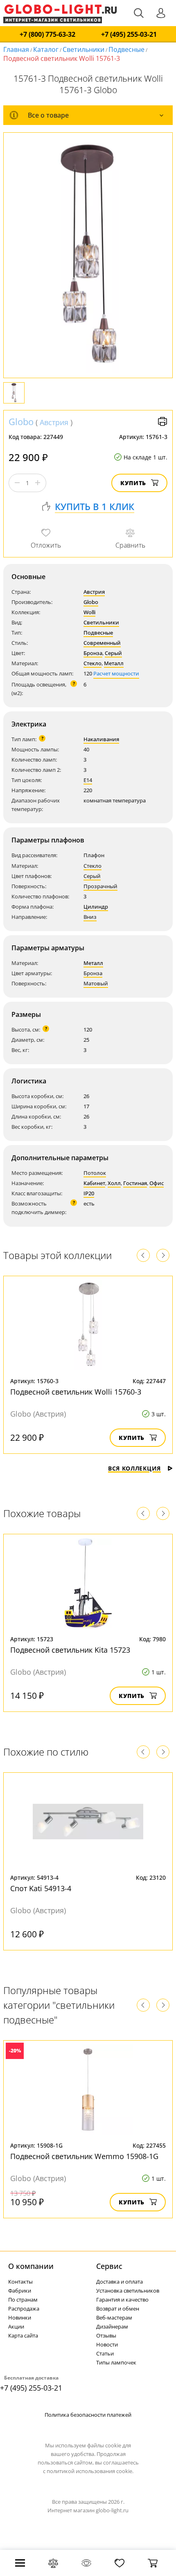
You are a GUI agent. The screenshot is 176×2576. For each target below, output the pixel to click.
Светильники (83, 49)
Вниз (90, 917)
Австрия (54, 422)
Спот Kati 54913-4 (41, 1888)
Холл (114, 1183)
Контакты (20, 2282)
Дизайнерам (112, 2326)
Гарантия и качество (122, 2300)
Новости (107, 2344)
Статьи (105, 2353)
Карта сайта (23, 2335)
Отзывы (106, 2335)
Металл (114, 663)
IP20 (89, 1193)
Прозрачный (100, 886)
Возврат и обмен (118, 2309)
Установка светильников (128, 2291)
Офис (157, 1183)
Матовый (96, 983)
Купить (133, 483)
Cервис (109, 2266)
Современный (102, 643)
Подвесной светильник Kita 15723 (70, 1650)
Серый (113, 653)
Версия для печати (162, 421)
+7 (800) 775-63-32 (47, 35)
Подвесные (126, 49)
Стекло (93, 663)
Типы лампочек (116, 2362)
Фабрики (20, 2291)
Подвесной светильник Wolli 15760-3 (76, 1392)
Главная (16, 49)
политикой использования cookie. (90, 2471)
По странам (23, 2300)
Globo (21, 421)
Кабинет (94, 1183)
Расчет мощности (116, 673)
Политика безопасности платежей (88, 2415)
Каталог (46, 49)
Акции (16, 2326)
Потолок (95, 1173)
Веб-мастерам (114, 2318)
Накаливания (101, 739)
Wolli (89, 612)
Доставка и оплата (120, 2282)
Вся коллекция (134, 1468)
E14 (88, 780)
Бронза (93, 653)
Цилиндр (96, 907)
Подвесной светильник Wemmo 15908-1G (84, 2156)
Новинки (20, 2318)
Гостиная (135, 1183)
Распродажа (24, 2309)
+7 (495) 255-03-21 (129, 35)
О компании (31, 2266)
